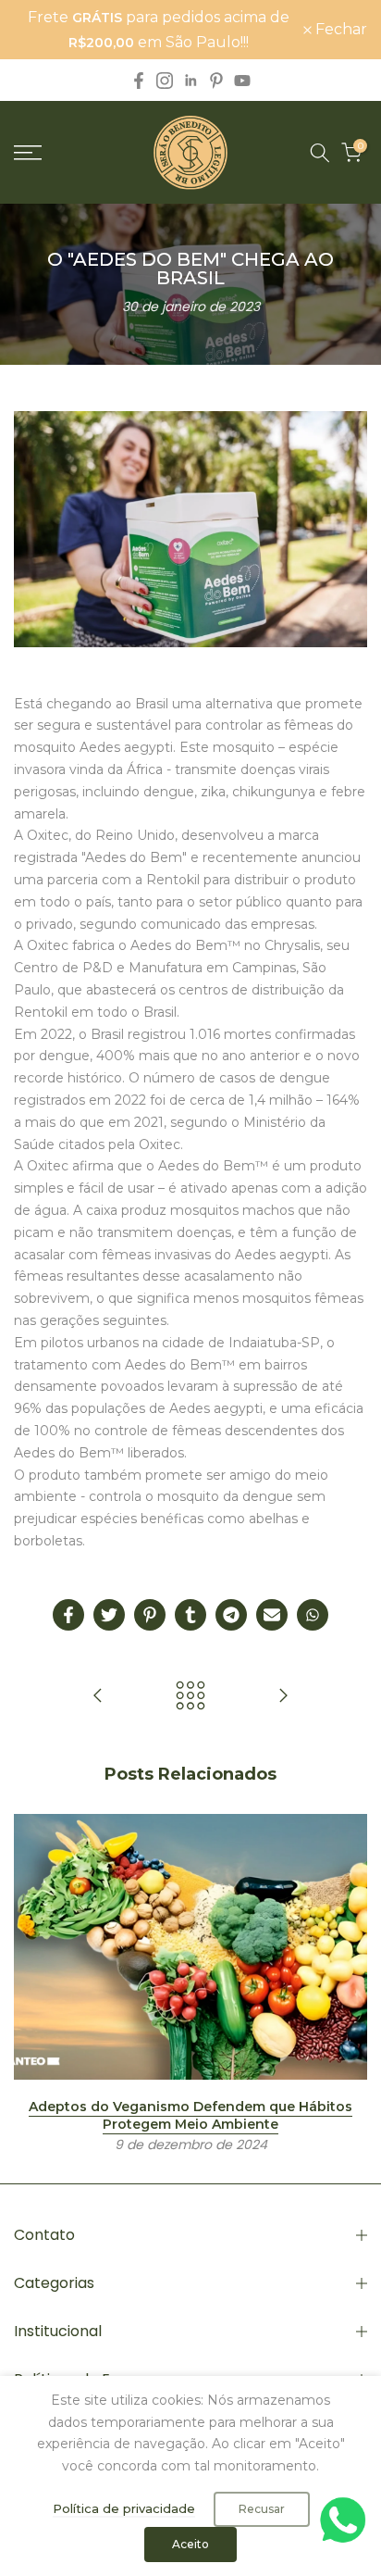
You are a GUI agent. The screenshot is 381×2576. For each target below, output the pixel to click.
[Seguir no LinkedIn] (190, 81)
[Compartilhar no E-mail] (272, 1615)
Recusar (262, 2509)
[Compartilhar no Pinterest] (150, 1615)
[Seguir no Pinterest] (216, 81)
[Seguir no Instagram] (165, 81)
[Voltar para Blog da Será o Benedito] (190, 1697)
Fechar (339, 30)
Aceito (190, 2544)
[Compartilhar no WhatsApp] (313, 1615)
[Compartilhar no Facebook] (68, 1615)
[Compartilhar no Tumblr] (190, 1615)
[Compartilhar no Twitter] (109, 1615)
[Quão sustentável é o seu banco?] (283, 1697)
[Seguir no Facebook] (139, 81)
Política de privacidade (124, 2508)
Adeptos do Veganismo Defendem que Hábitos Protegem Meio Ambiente (190, 2115)
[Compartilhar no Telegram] (231, 1615)
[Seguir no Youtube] (242, 81)
